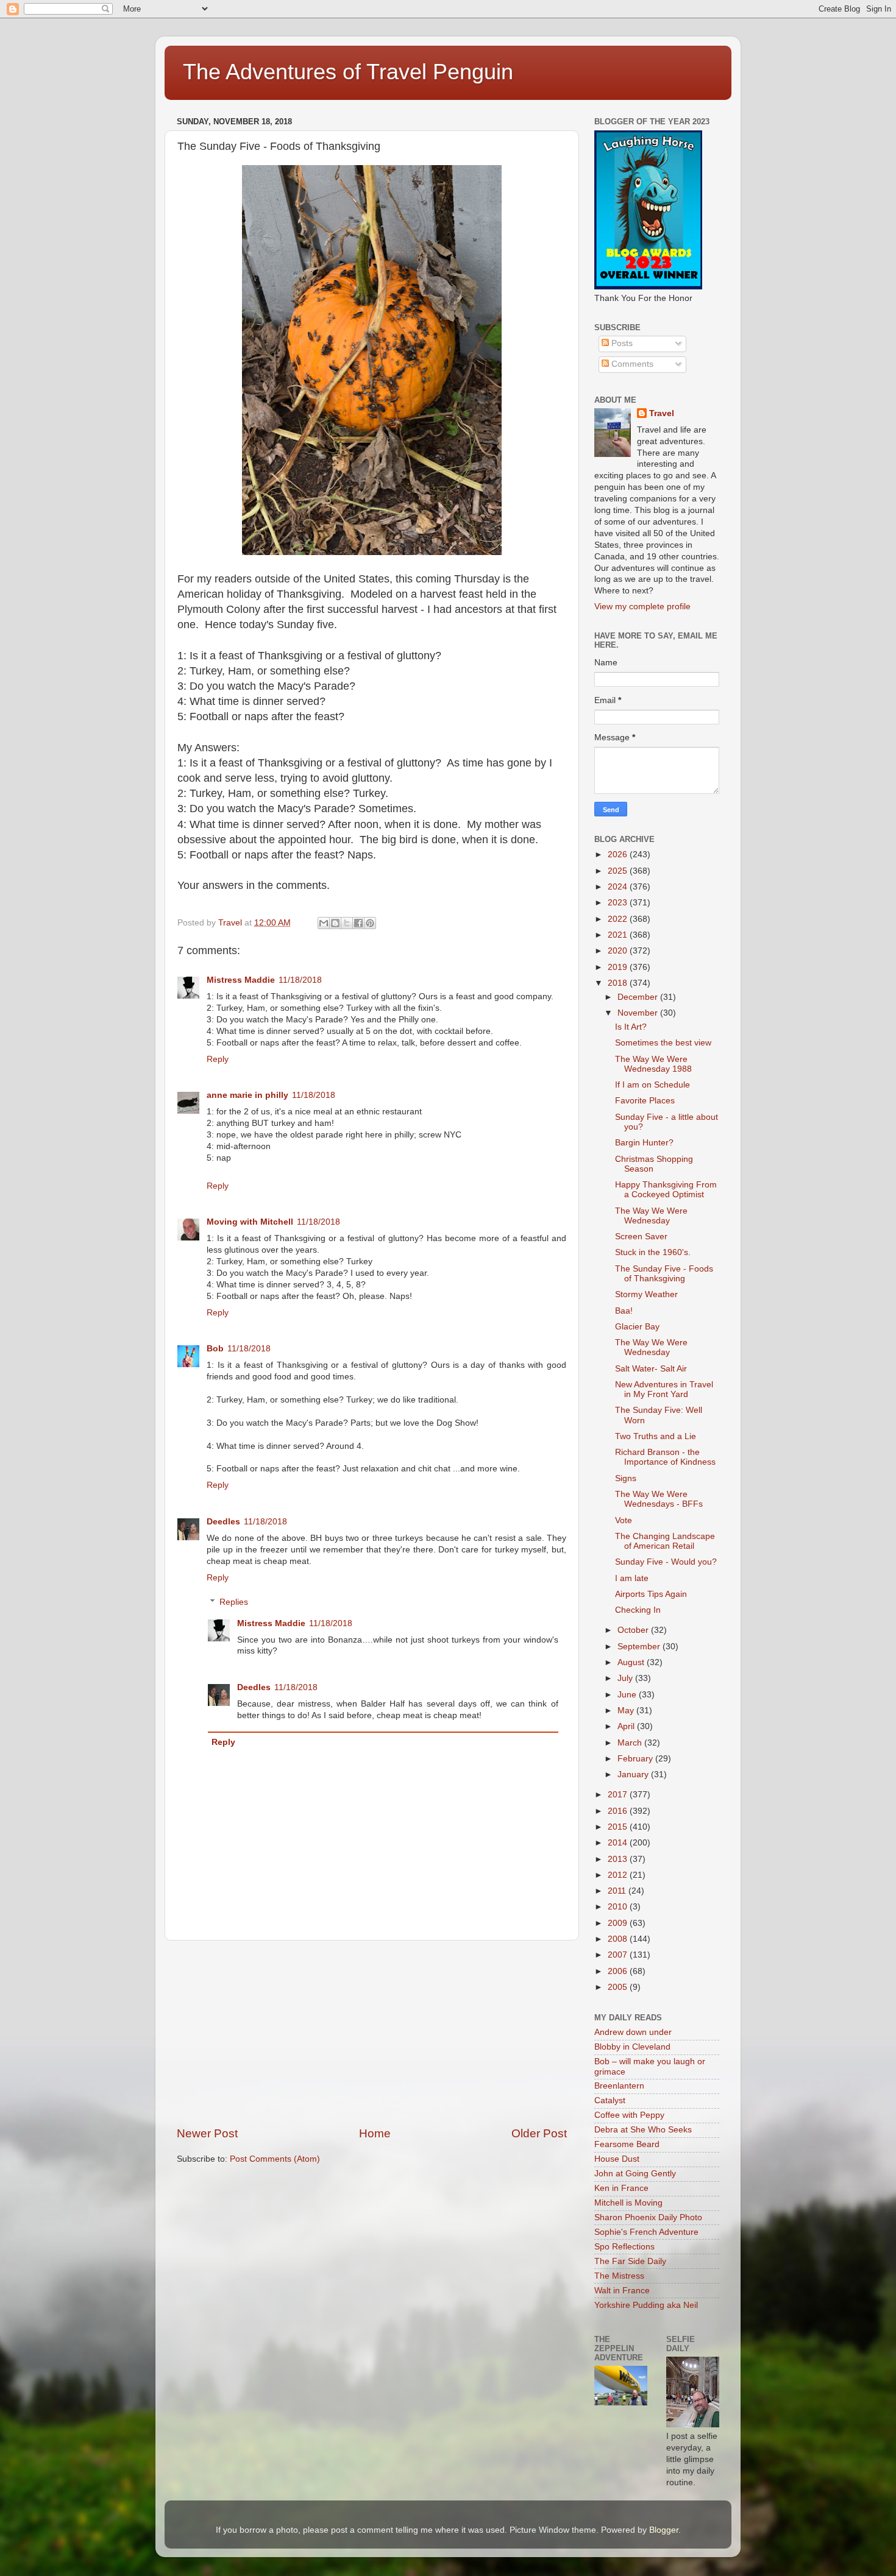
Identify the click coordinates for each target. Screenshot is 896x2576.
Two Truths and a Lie (656, 1436)
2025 (619, 871)
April (627, 1726)
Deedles (223, 1522)
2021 (619, 935)
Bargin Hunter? (644, 1143)
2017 (619, 1795)
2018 (619, 983)
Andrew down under (633, 2032)
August (632, 1662)
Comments (631, 364)
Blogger (664, 2530)
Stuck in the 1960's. (653, 1252)
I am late (632, 1578)
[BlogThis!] (335, 923)
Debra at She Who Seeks (643, 2130)
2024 (619, 887)
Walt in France (622, 2291)
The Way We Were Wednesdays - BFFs (659, 1499)
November (639, 1013)
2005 (619, 1987)
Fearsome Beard (627, 2144)
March (631, 1743)
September (640, 1647)
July (626, 1678)
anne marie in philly (247, 1095)
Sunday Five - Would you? (666, 1562)
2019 (619, 967)
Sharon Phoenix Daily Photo (648, 2217)
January (634, 1775)
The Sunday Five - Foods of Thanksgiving (664, 1274)
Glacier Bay (637, 1327)
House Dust (617, 2159)
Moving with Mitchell (250, 1222)
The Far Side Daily (630, 2261)
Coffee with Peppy (629, 2115)
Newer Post (207, 2133)
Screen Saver (641, 1237)
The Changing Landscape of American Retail (665, 1541)
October (634, 1630)
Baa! (624, 1311)
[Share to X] (347, 923)
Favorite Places (645, 1101)
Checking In (638, 1610)
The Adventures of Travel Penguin (348, 72)
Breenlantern (619, 2086)
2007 (619, 1955)
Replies (234, 1602)
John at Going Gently (635, 2174)
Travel (662, 413)
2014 (619, 1843)
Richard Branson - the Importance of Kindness (665, 1457)
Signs (626, 1478)
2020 (619, 951)
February (636, 1759)
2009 (619, 1923)
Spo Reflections (624, 2247)
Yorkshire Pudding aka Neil (646, 2305)
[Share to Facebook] (358, 923)
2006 (619, 1971)
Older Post (539, 2133)
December (639, 997)
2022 (619, 919)
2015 (619, 1827)
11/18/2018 (300, 980)
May (627, 1711)
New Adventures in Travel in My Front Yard (664, 1389)
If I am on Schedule (652, 1085)
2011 (618, 1891)
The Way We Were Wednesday (651, 1216)
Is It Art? (631, 1027)
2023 (619, 903)
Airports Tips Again (651, 1594)
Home (375, 2133)
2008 (619, 1939)
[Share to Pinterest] (370, 923)
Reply (218, 1059)
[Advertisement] (372, 2033)
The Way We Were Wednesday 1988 (653, 1064)
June (628, 1695)
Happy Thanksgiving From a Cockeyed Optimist (666, 1190)
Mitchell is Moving (628, 2203)
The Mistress (619, 2276)
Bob (215, 1349)
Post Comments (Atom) (275, 2159)
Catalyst (610, 2100)
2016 (619, 1811)
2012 (619, 1875)
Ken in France (621, 2188)
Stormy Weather (646, 1294)
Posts (621, 343)
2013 (619, 1859)
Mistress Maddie (241, 980)
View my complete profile (642, 607)
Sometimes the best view (663, 1043)
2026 (619, 855)
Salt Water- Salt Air (651, 1369)
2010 (619, 1907)
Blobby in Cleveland (632, 2047)
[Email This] (324, 923)
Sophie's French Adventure (646, 2232)
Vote (624, 1520)
